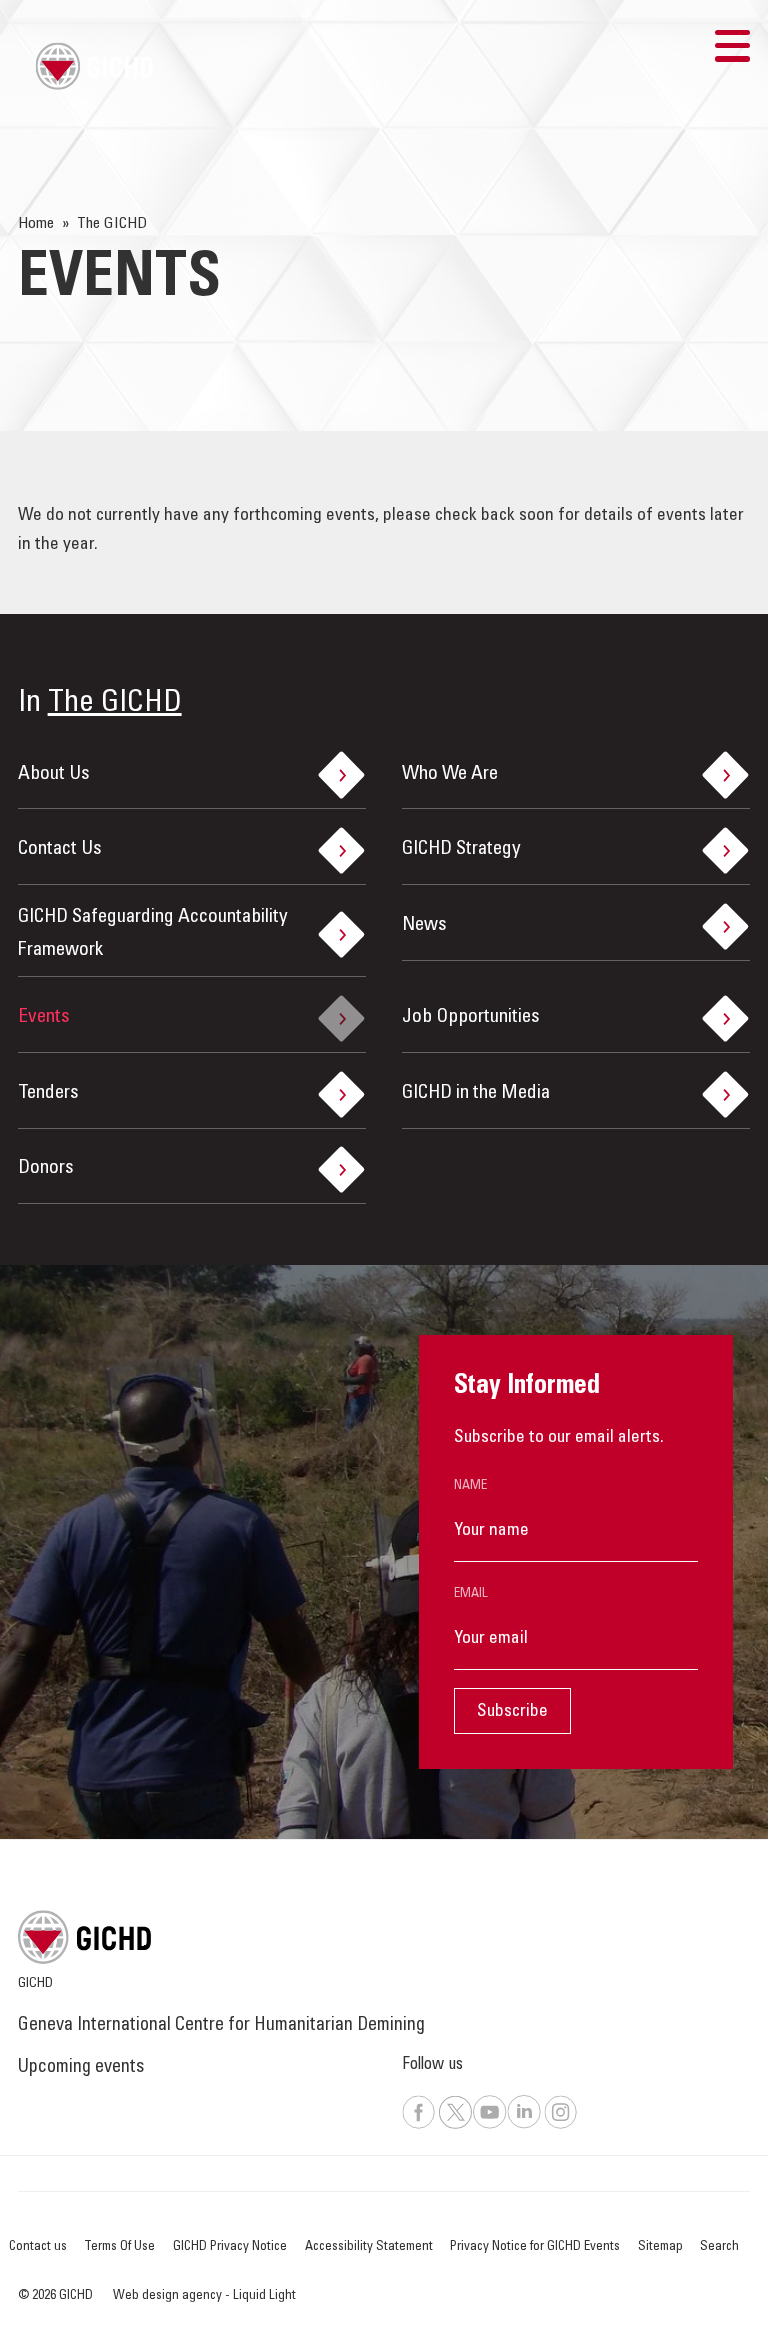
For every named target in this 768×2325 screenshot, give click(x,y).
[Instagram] (561, 2126)
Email (471, 1594)
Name (470, 1486)
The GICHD (115, 704)
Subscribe (512, 1712)
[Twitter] (455, 2126)
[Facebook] (419, 2126)
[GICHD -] (94, 66)
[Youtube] (489, 2126)
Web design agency (169, 2296)
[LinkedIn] (524, 2126)
